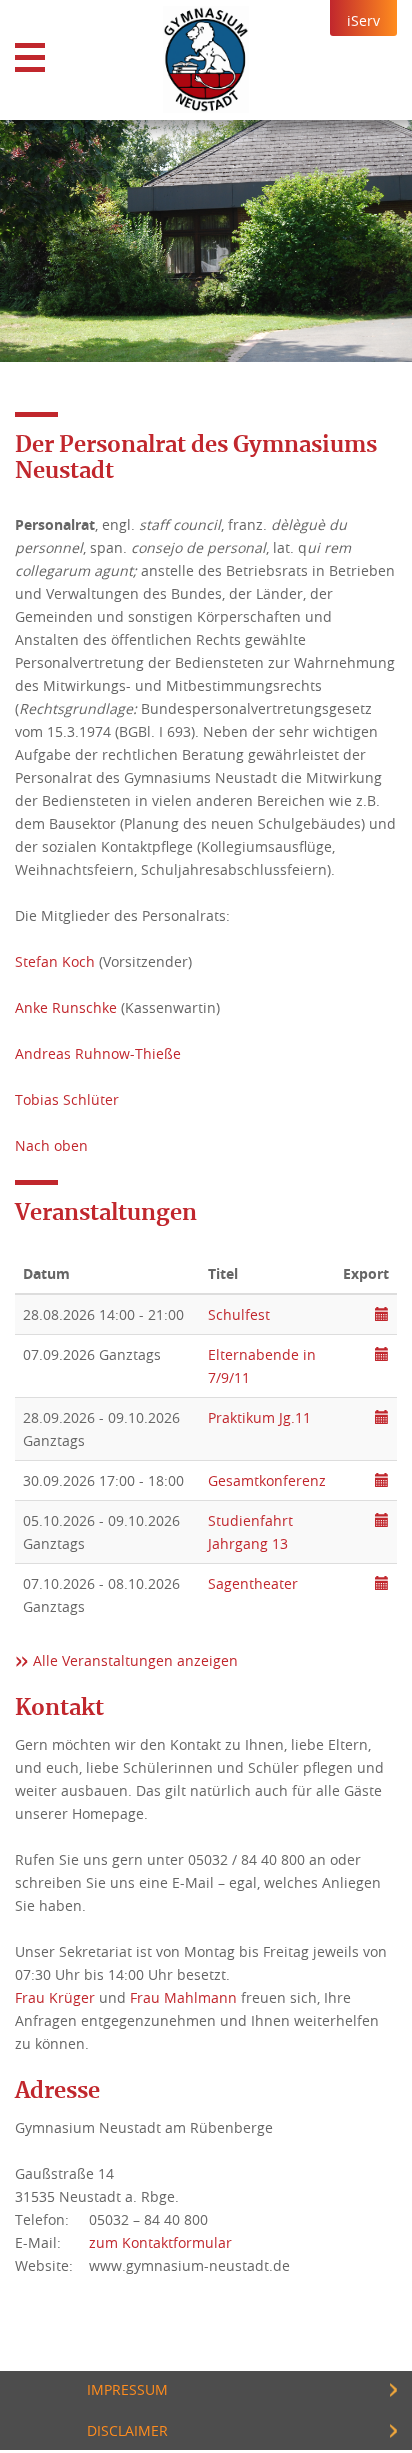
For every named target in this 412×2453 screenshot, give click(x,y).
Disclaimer (127, 2430)
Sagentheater (253, 1583)
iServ (363, 20)
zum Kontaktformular (160, 2242)
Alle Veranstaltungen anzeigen (135, 1660)
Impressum (127, 2389)
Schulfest (239, 1314)
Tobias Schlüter (67, 1099)
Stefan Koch (55, 961)
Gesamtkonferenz (267, 1480)
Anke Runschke (66, 1007)
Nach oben (51, 1145)
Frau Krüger (55, 1997)
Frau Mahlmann (183, 1997)
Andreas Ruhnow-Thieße (98, 1053)
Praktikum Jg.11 (259, 1417)
